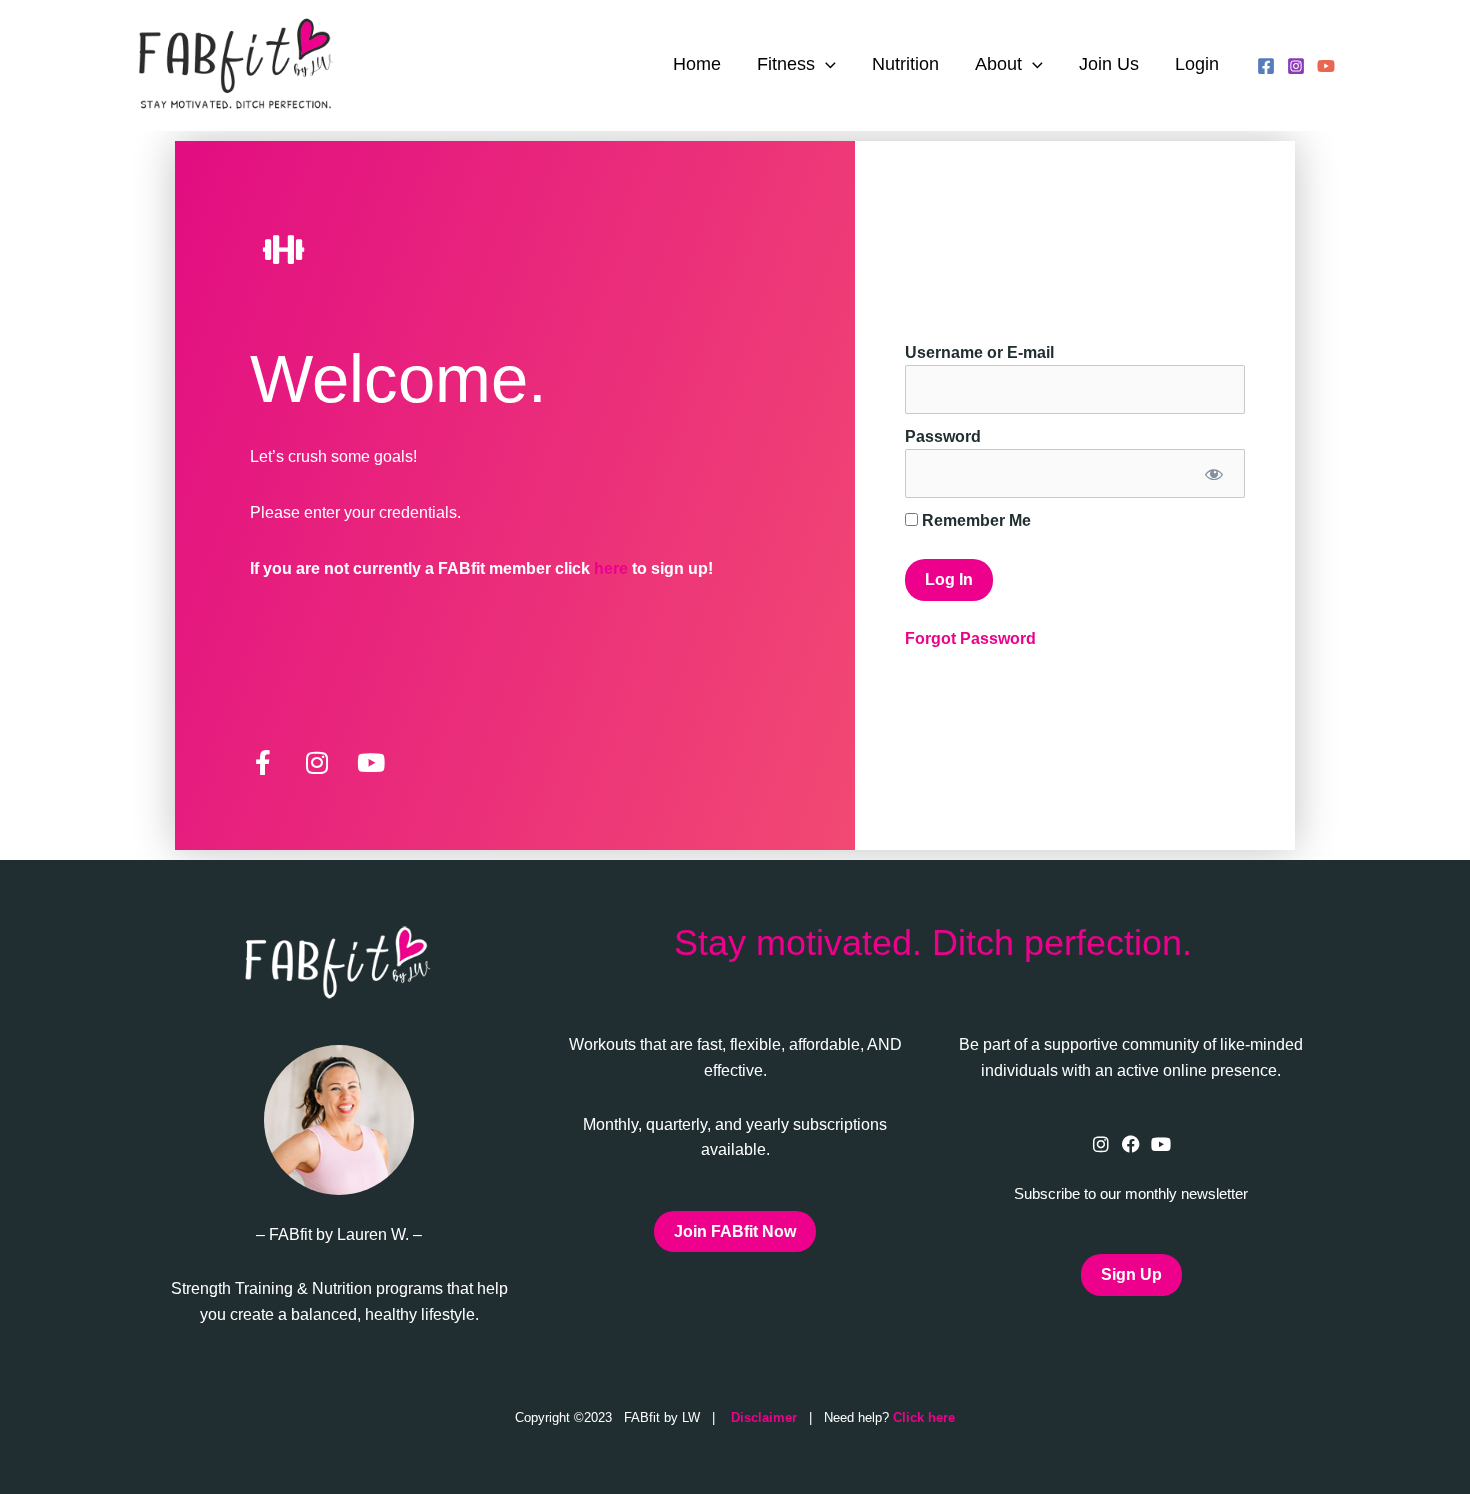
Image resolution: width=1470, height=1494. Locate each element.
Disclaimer (764, 1417)
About (998, 64)
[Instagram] (1296, 66)
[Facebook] (1266, 66)
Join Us (1109, 64)
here (613, 568)
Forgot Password (970, 638)
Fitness (786, 64)
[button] (825, 65)
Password (943, 436)
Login (1197, 64)
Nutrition (905, 64)
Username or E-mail (979, 352)
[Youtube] (1161, 1144)
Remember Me (974, 520)
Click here (924, 1417)
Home (697, 64)
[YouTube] (1326, 66)
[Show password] (1213, 473)
